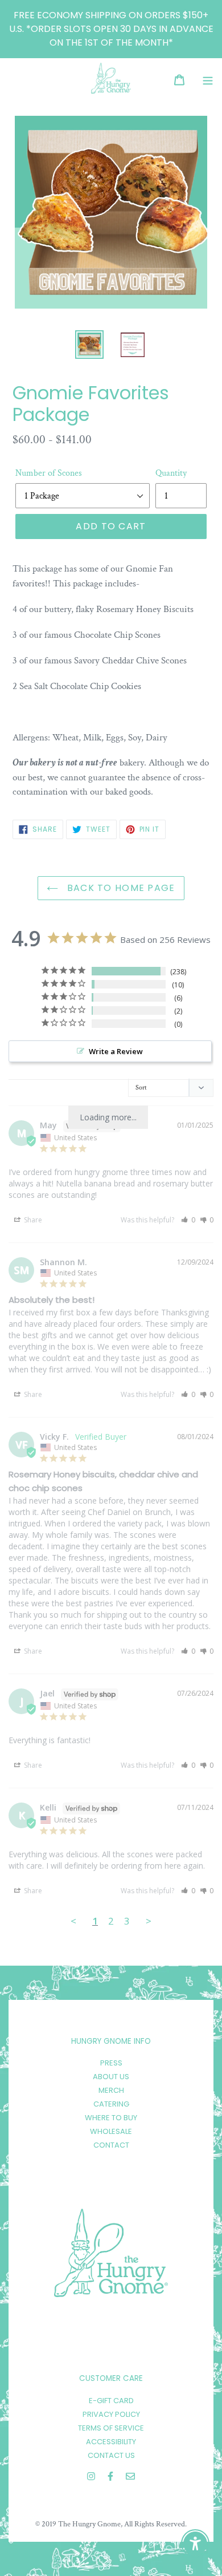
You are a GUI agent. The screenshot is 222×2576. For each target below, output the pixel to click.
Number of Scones (49, 473)
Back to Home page (119, 888)
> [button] (149, 1921)
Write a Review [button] (116, 1051)
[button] (188, 1220)
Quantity (171, 473)
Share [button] (32, 1220)
